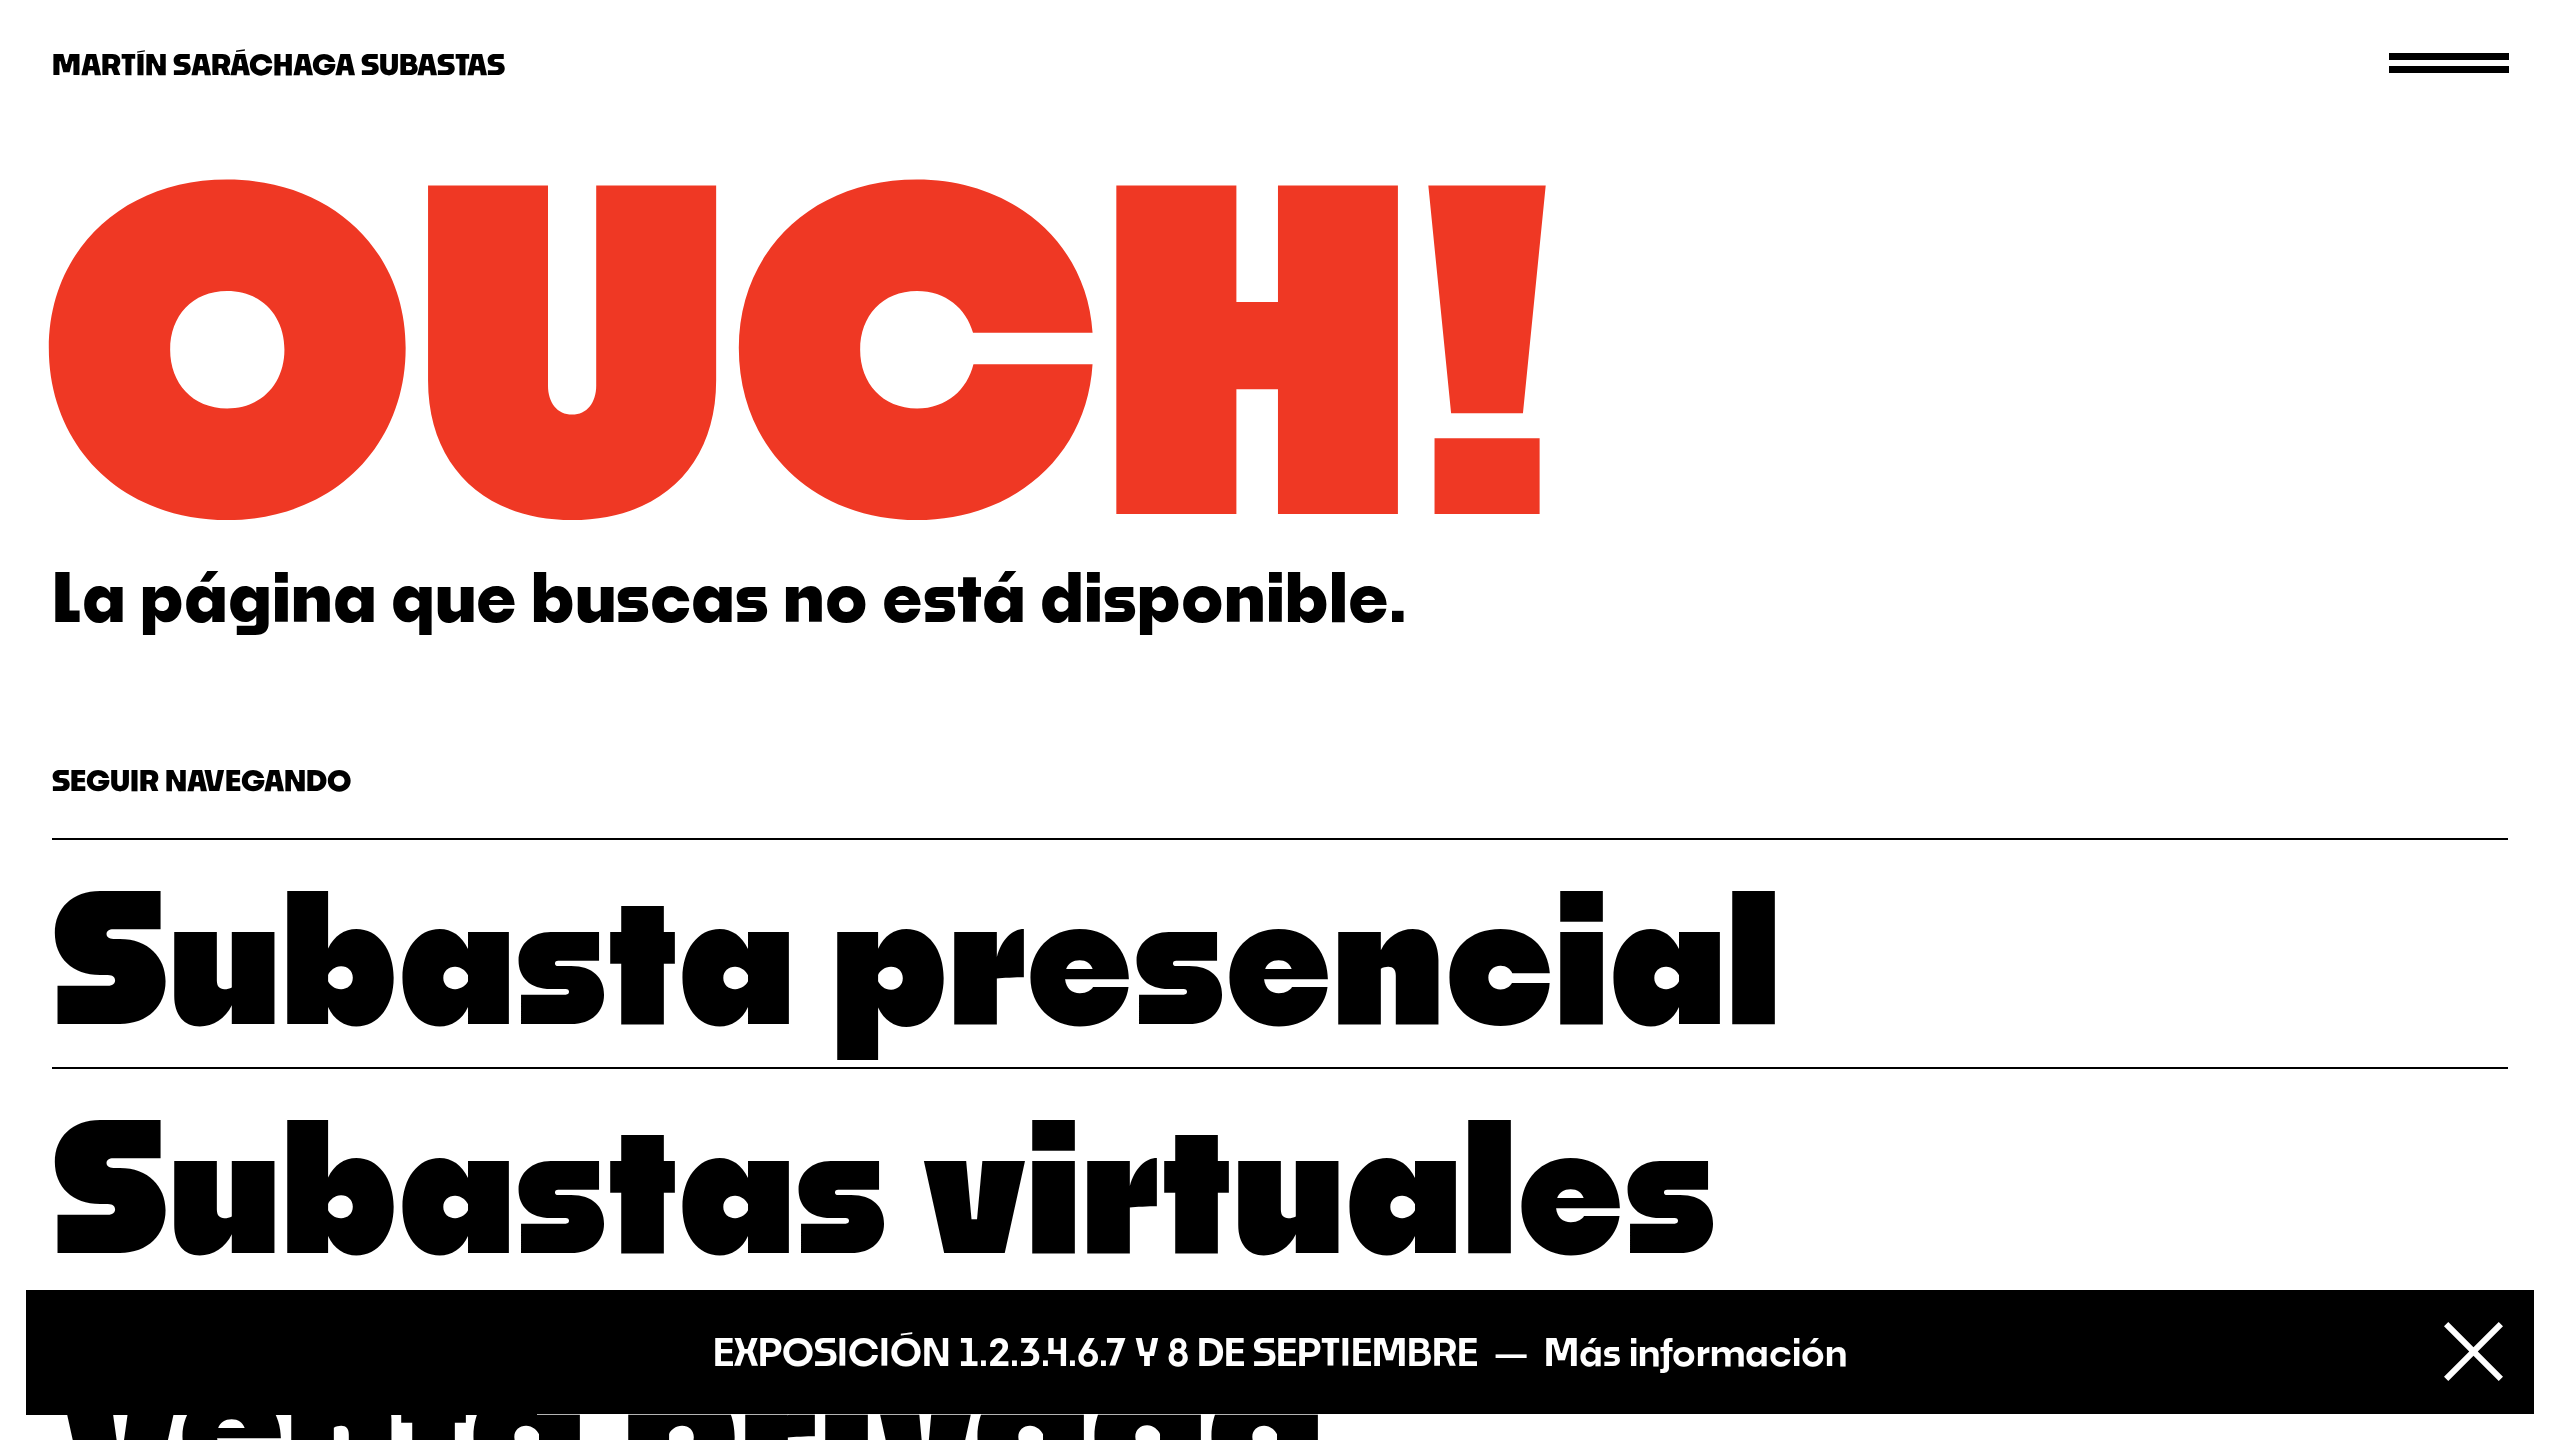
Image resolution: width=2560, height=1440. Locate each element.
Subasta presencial (916, 953)
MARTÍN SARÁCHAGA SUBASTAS (278, 64)
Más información (1695, 1352)
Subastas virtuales (884, 1182)
